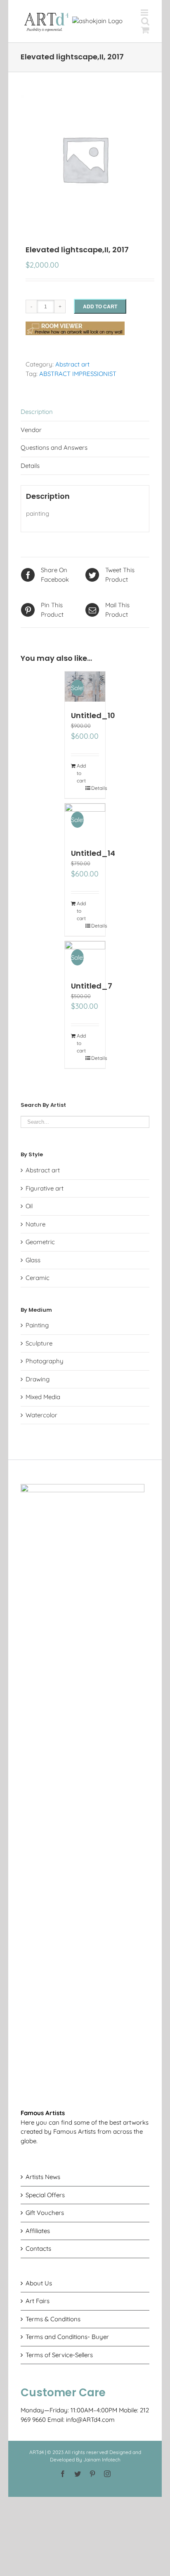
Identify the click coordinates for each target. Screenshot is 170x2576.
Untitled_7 (92, 986)
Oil (29, 1206)
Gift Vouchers (45, 2213)
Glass (33, 1260)
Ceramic (38, 1278)
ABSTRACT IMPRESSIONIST (78, 374)
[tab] (85, 412)
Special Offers (45, 2195)
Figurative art (45, 1188)
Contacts (38, 2248)
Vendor (31, 430)
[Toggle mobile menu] (145, 13)
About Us (39, 2283)
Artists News (43, 2177)
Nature (35, 1224)
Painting (37, 1325)
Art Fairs (38, 2301)
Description (37, 412)
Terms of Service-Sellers (59, 2355)
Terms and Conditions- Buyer (67, 2337)
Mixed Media (43, 1397)
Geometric (40, 1242)
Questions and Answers (54, 447)
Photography (45, 1361)
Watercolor (41, 1415)
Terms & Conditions (53, 2319)
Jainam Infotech (102, 2460)
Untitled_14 (93, 853)
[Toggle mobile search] (145, 21)
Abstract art (72, 364)
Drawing (38, 1379)
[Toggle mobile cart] (145, 30)
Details (30, 466)
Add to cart (100, 306)
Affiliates (38, 2231)
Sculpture (39, 1343)
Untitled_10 (93, 715)
